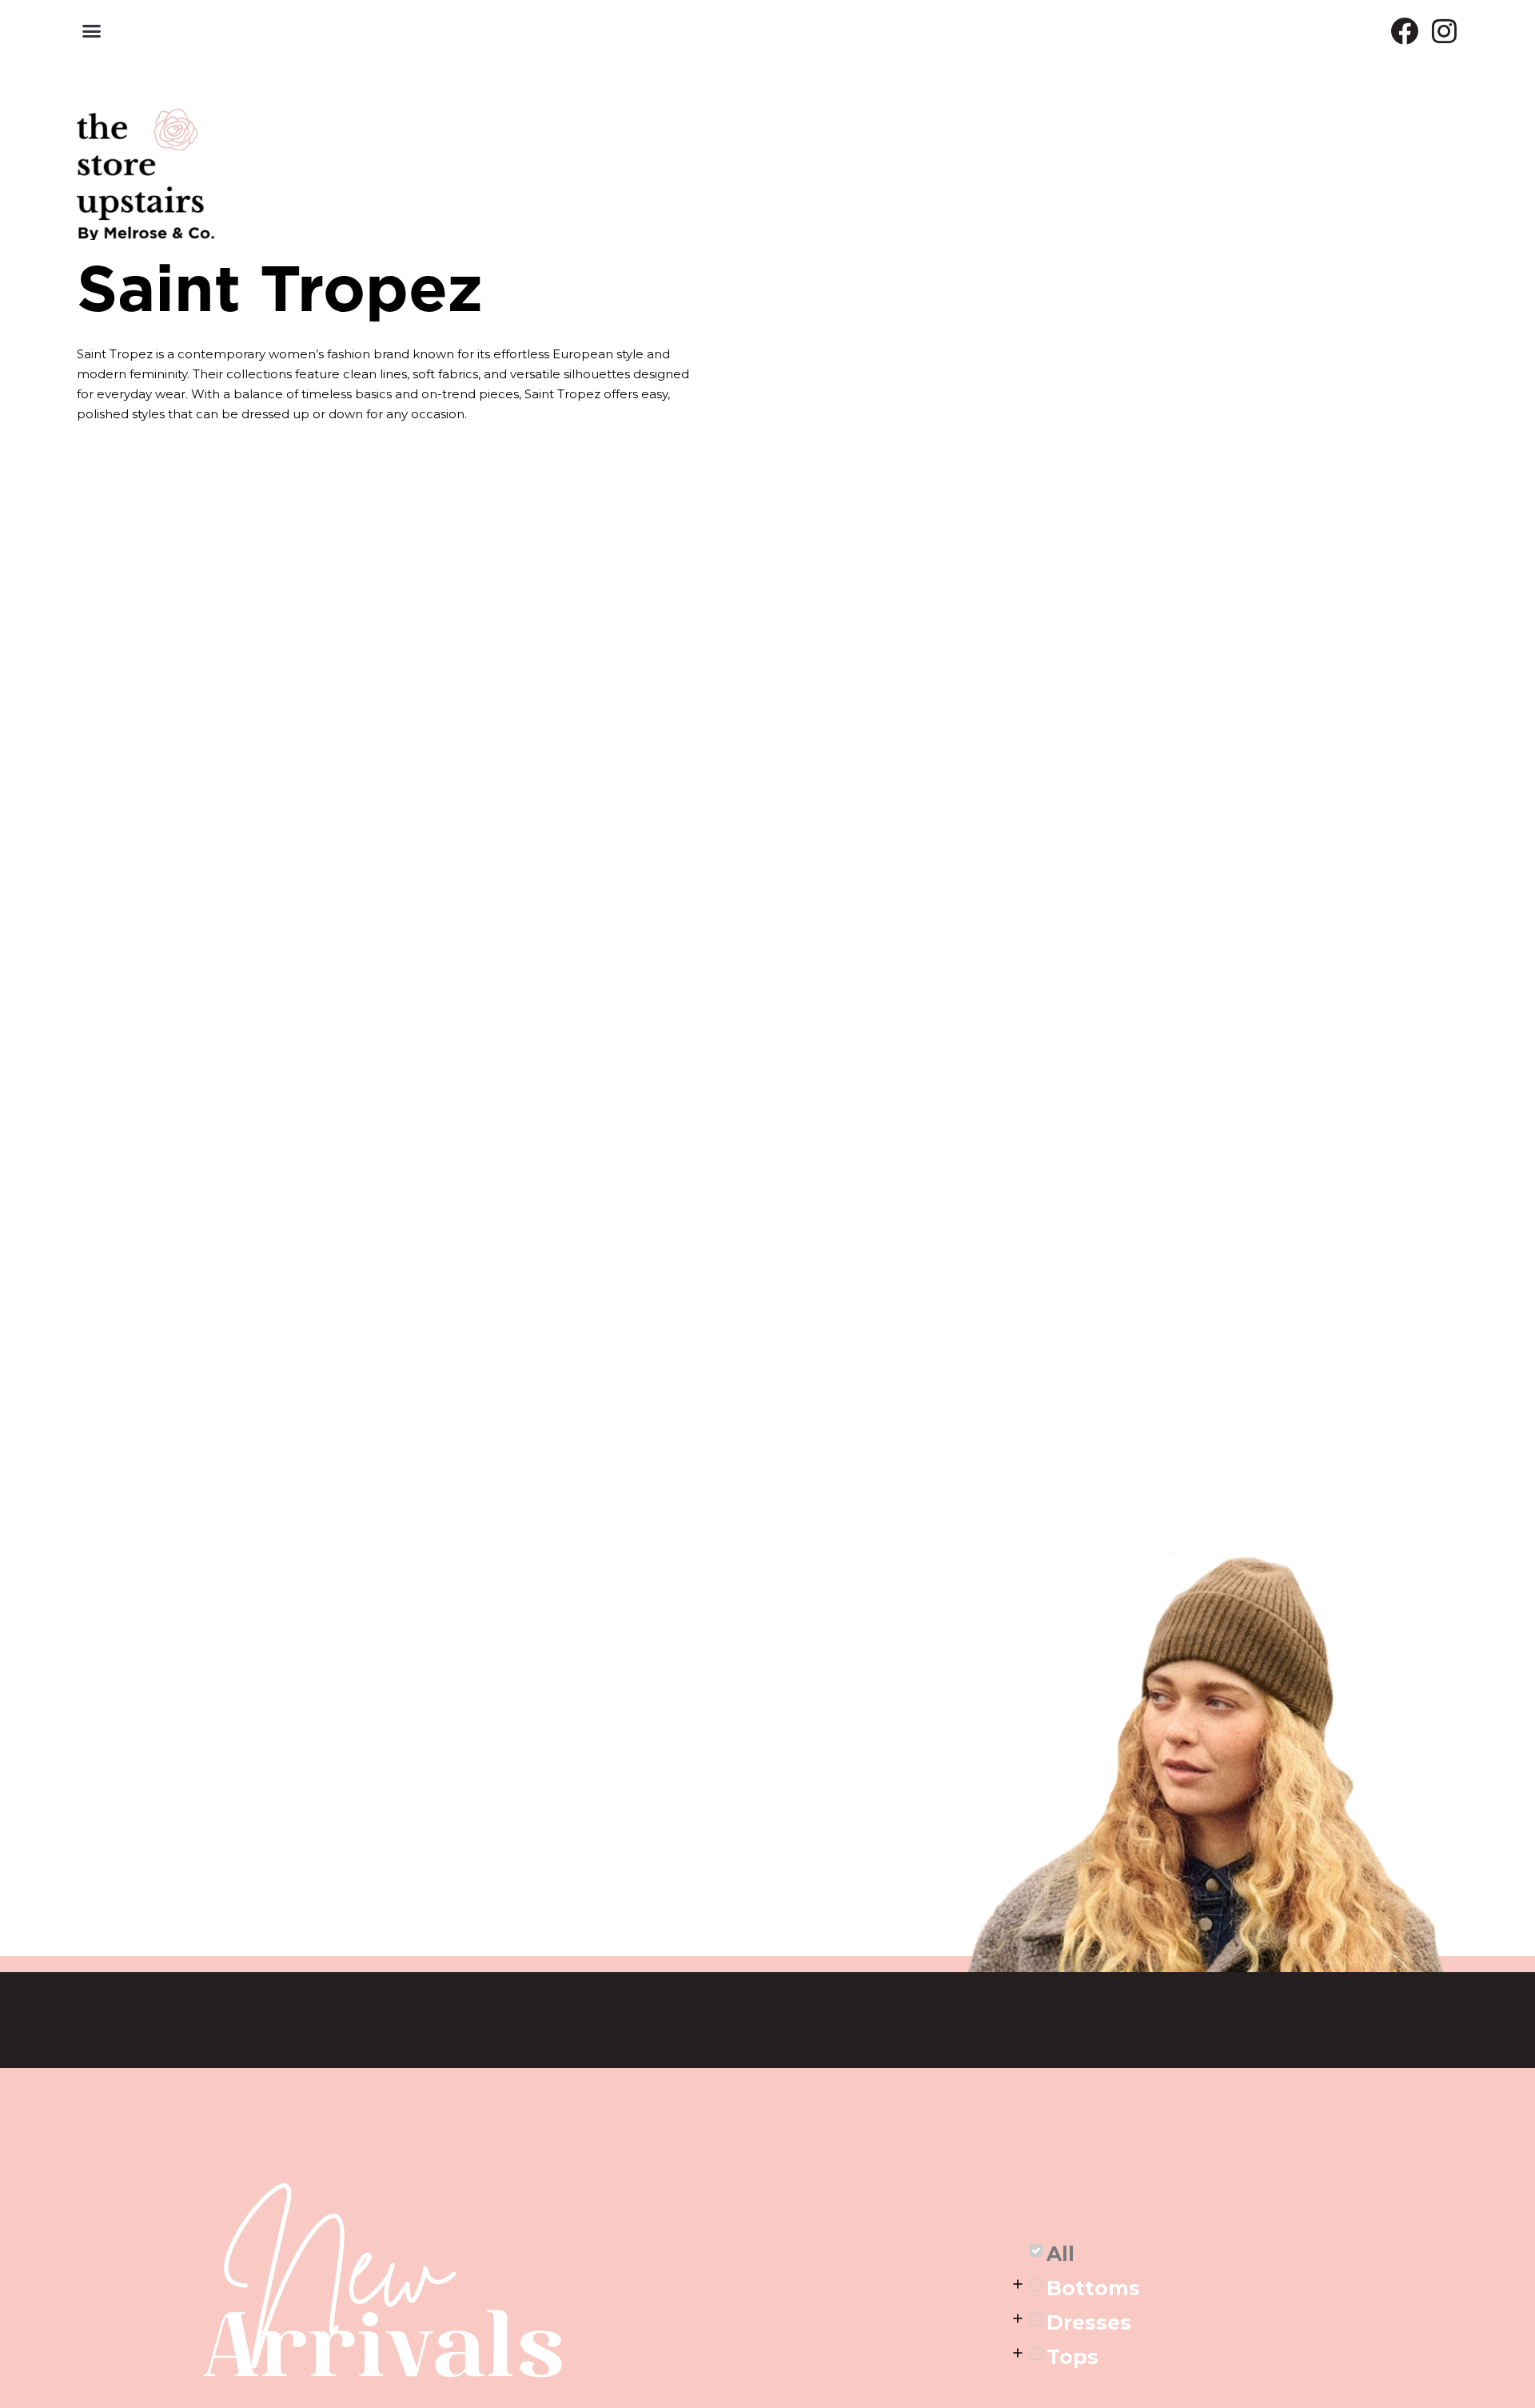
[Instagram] (1444, 31)
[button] (92, 31)
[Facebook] (1404, 31)
